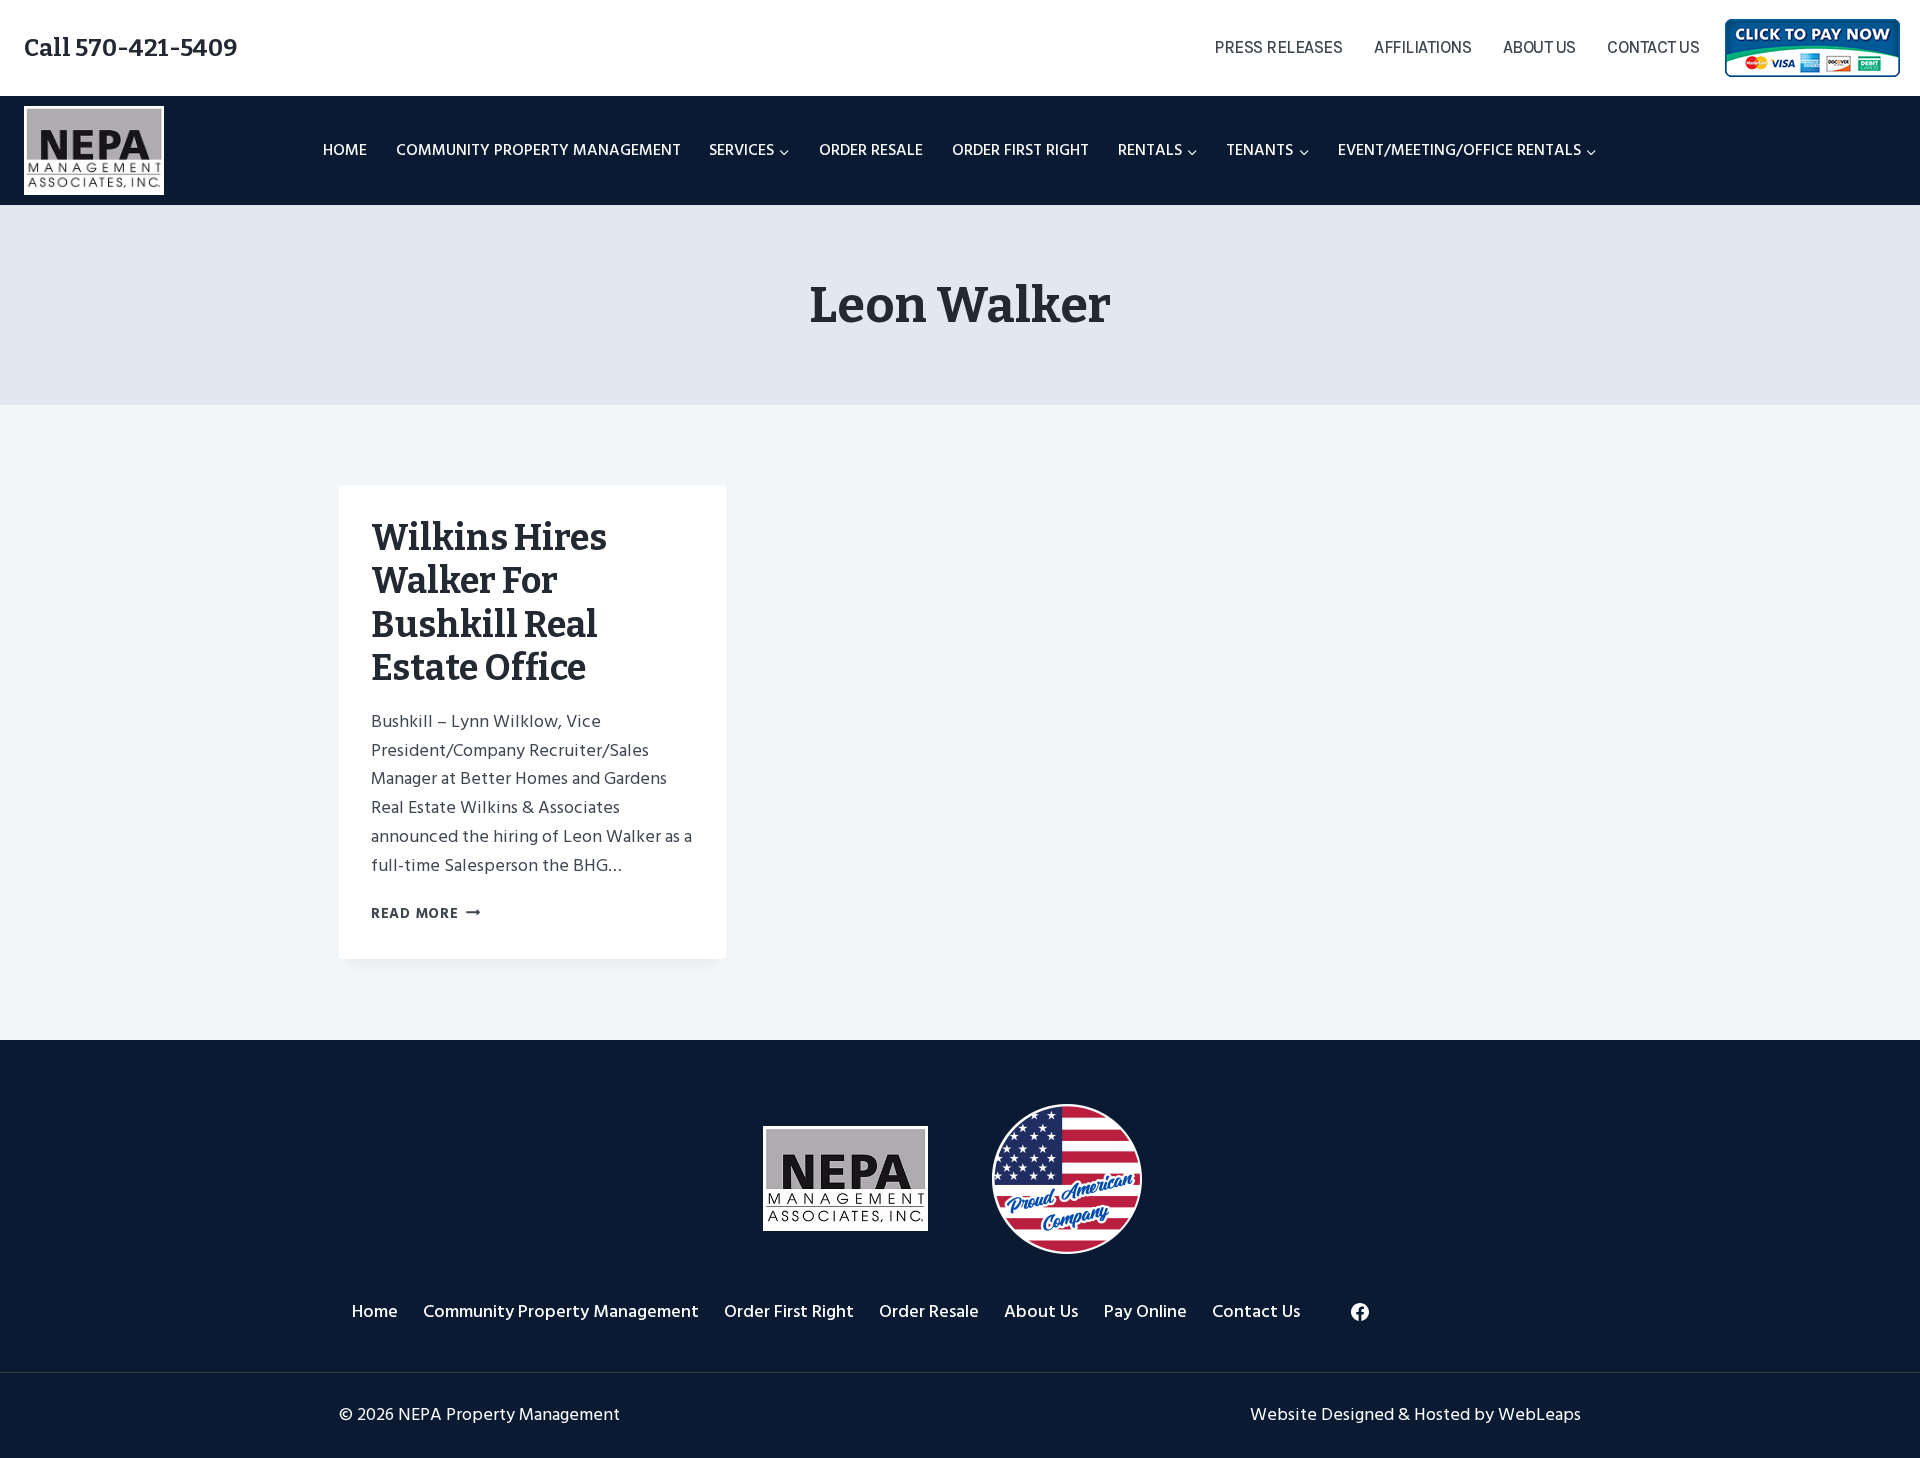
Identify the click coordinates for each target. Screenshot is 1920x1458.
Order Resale (871, 150)
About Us (1539, 47)
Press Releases (1278, 47)
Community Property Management (538, 150)
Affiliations (1422, 47)
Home (345, 150)
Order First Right (1020, 150)
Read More (425, 913)
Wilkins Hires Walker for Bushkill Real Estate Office (489, 603)
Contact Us (1653, 47)
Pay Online (1145, 1311)
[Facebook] (1360, 1312)
